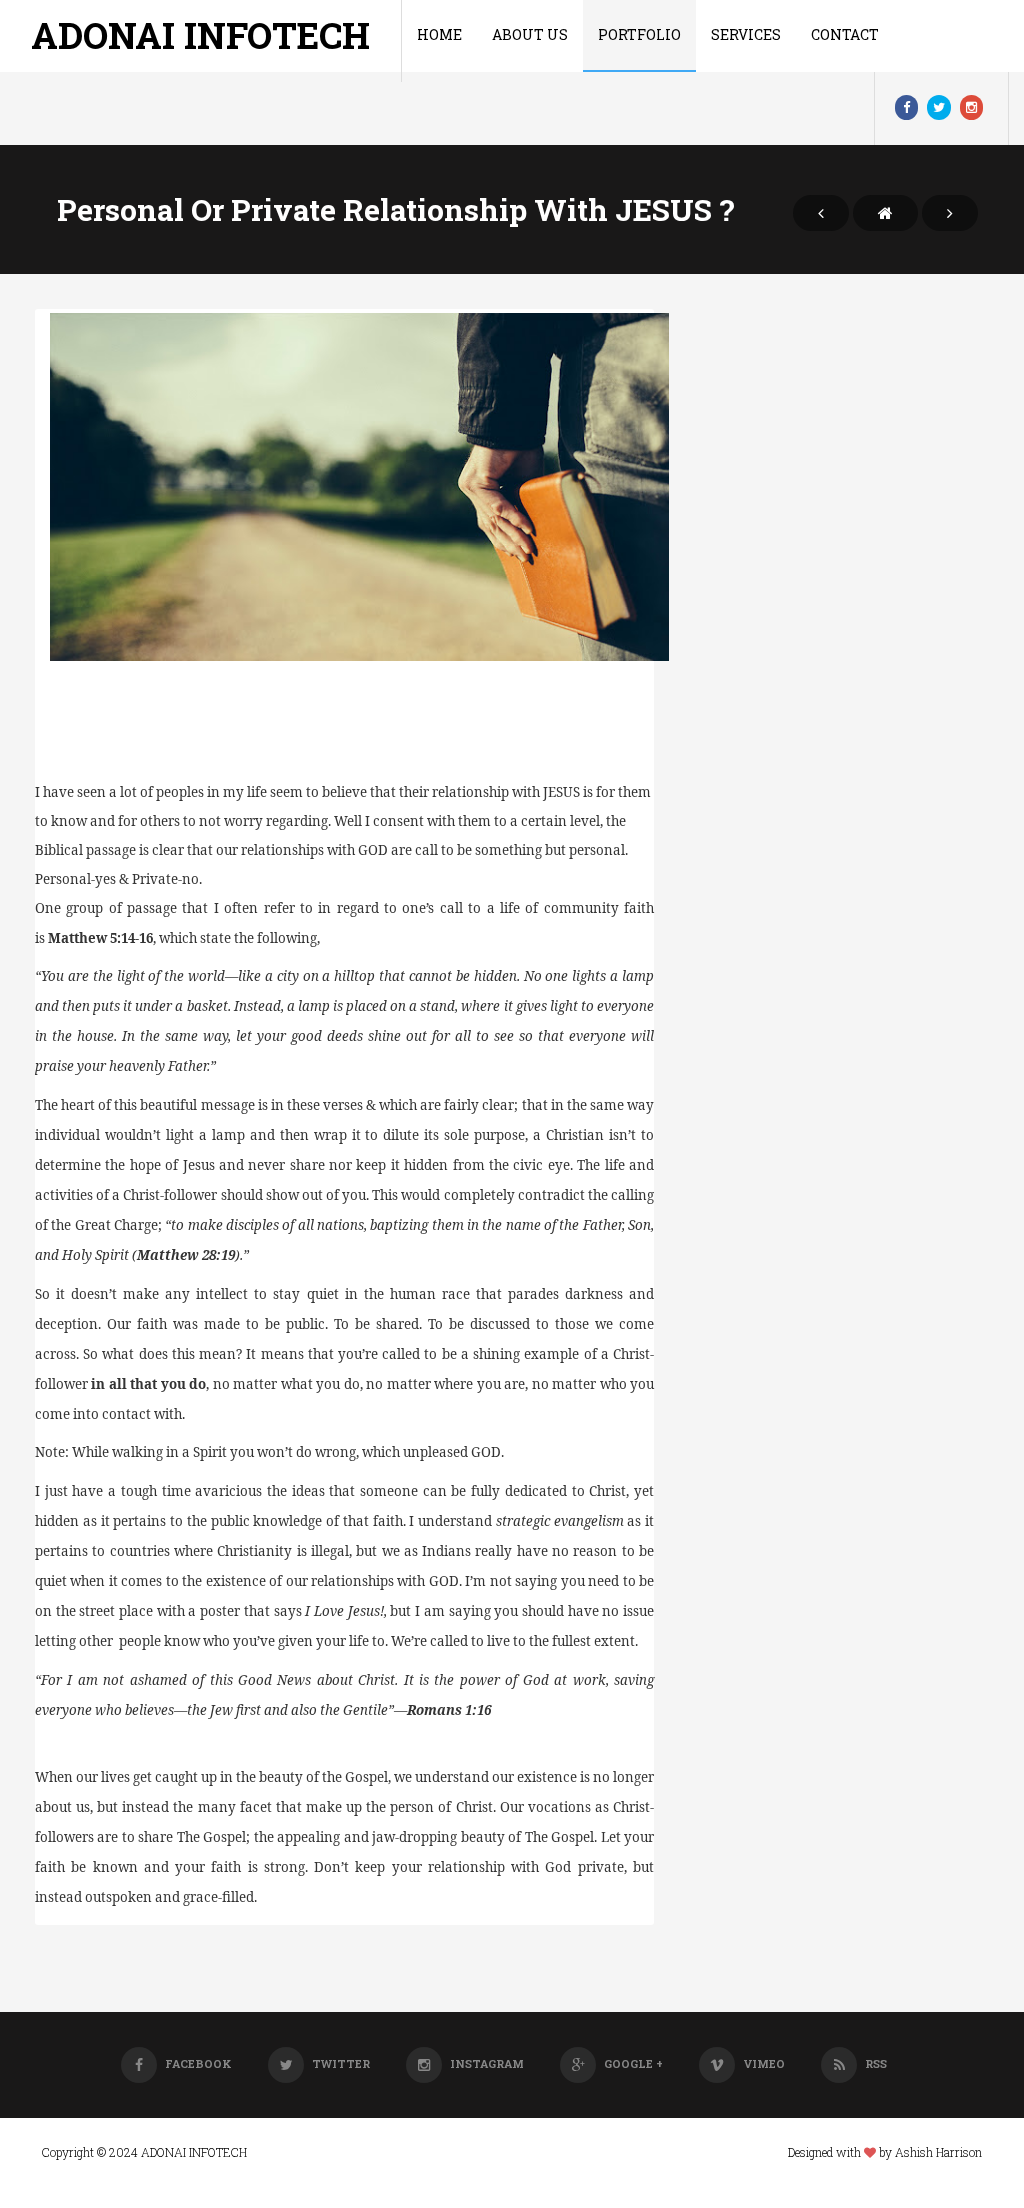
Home (439, 34)
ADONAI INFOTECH (200, 35)
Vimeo (764, 2063)
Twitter (341, 2063)
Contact (845, 34)
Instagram (487, 2063)
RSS (876, 2063)
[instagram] (971, 107)
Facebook (198, 2063)
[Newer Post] (821, 213)
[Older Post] (950, 213)
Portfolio (639, 34)
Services (746, 34)
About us (530, 34)
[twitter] (939, 107)
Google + (633, 2063)
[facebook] (906, 107)
